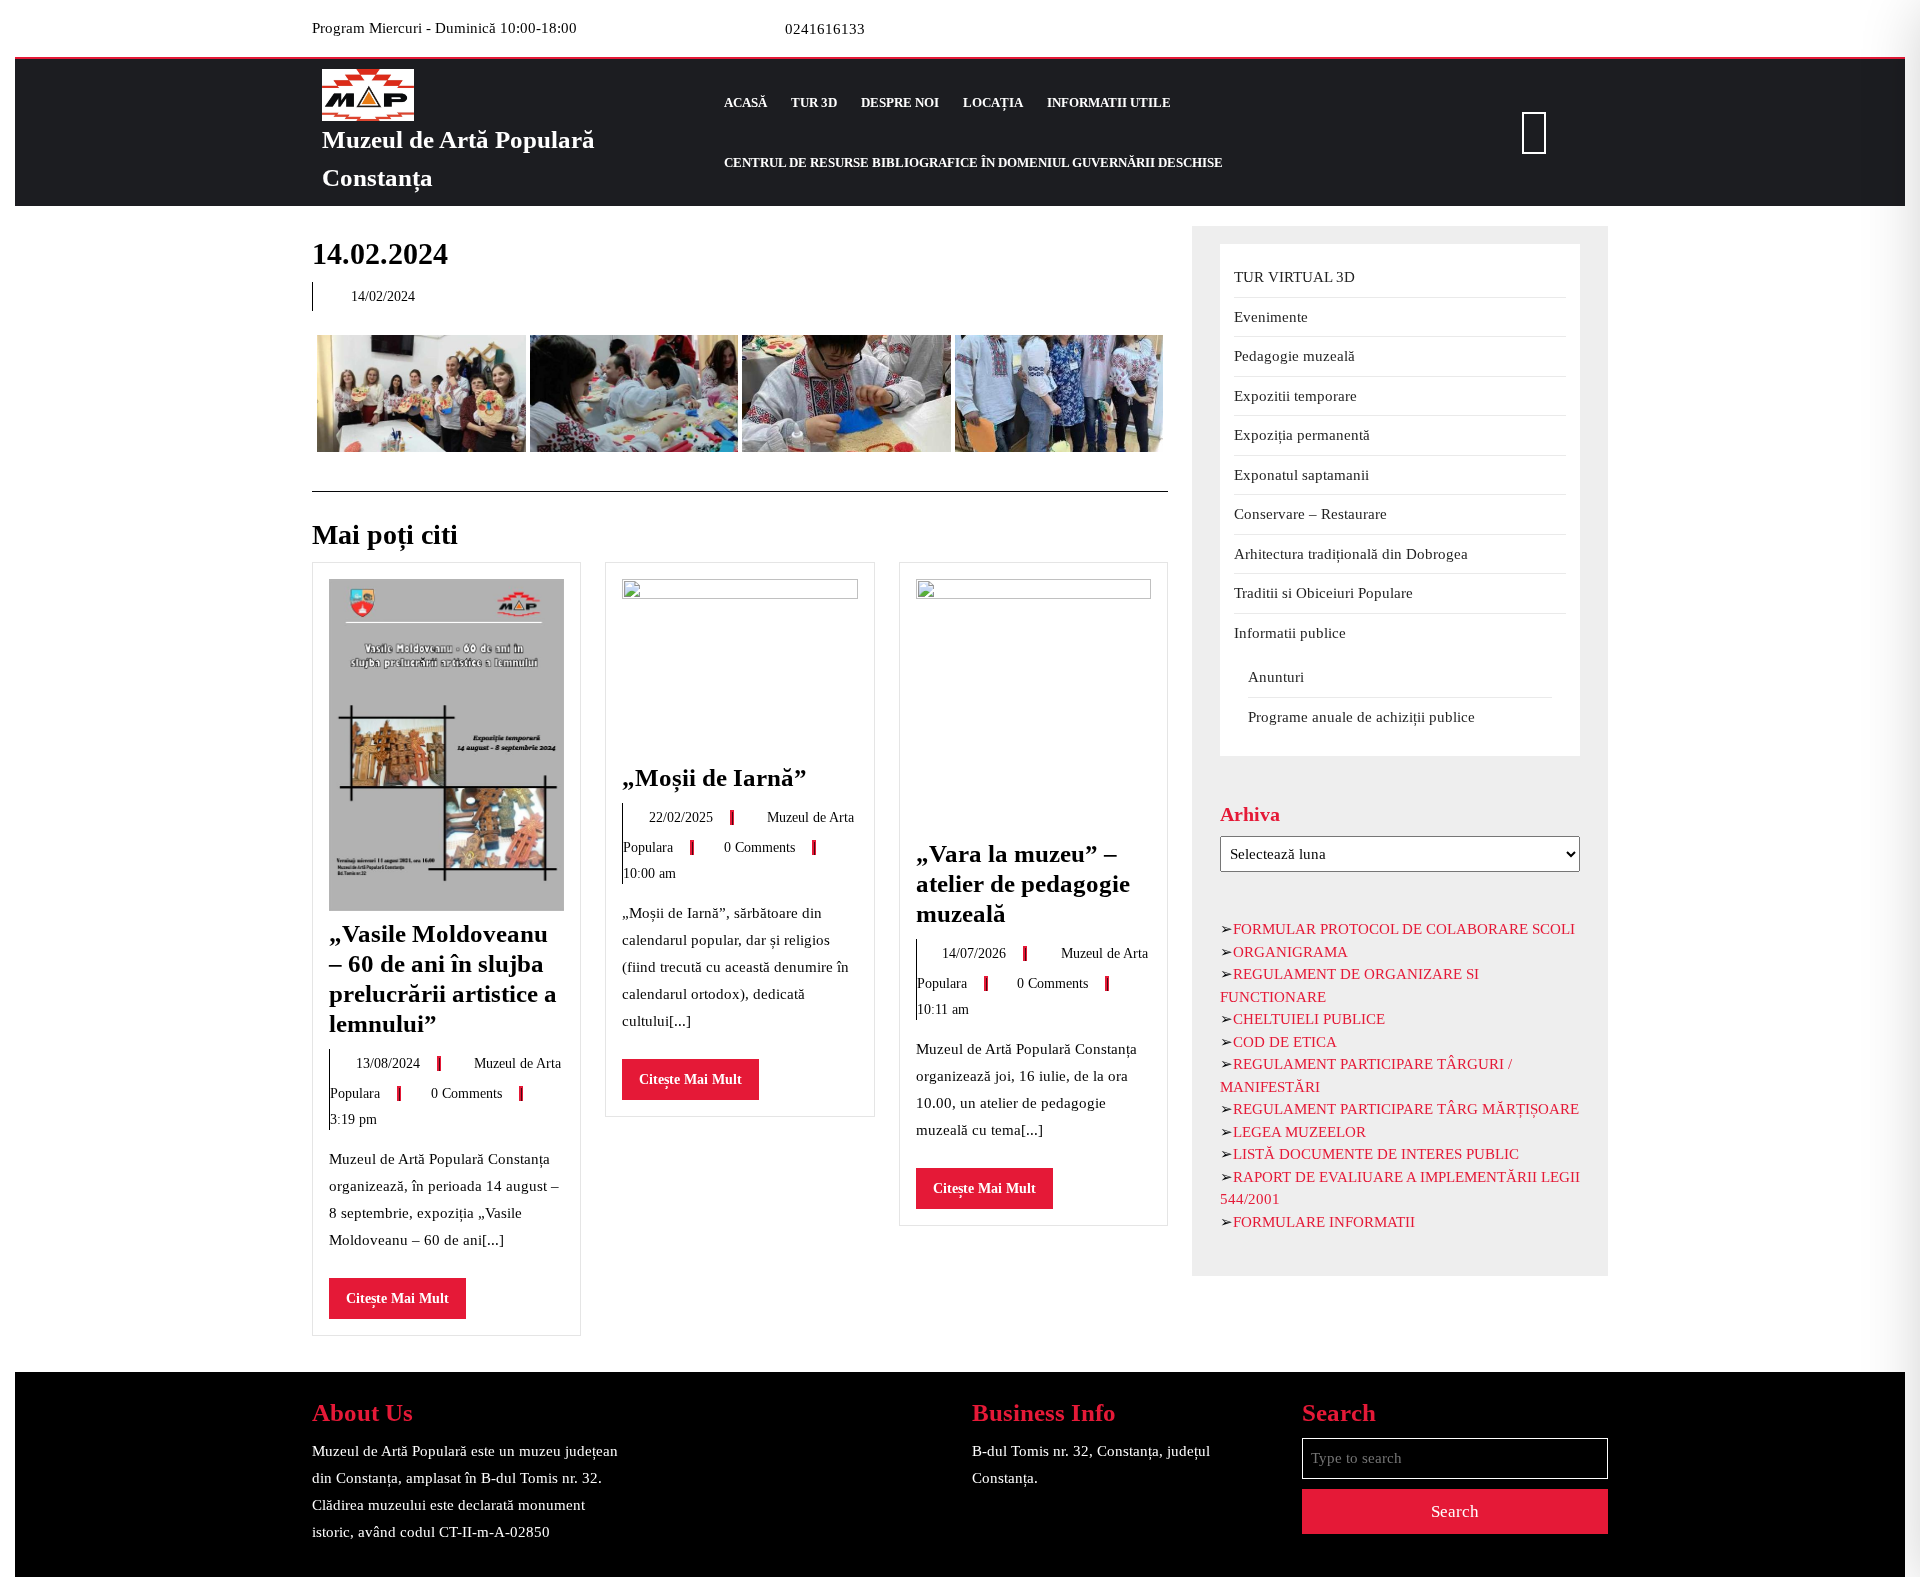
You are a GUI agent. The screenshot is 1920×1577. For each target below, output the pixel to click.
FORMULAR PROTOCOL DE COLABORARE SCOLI (1404, 929)
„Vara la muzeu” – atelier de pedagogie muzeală (1023, 883)
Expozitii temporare (1295, 396)
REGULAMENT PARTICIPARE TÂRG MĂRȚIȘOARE (1406, 1109)
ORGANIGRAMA (1290, 952)
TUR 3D (814, 102)
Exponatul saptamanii (1301, 475)
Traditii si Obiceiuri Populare (1323, 593)
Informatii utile (1109, 102)
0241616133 (825, 29)
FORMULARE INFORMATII (1324, 1222)
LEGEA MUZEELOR (1299, 1132)
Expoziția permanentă (1302, 435)
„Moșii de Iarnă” (720, 777)
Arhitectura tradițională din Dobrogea (1351, 554)
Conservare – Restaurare (1310, 514)
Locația (993, 102)
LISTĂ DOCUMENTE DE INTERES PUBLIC (1376, 1154)
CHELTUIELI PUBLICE (1309, 1019)
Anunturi (1276, 677)
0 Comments (468, 1093)
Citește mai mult (406, 1304)
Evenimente (1271, 317)
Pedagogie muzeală (1294, 356)
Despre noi (900, 102)
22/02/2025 (683, 817)
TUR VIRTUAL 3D (1294, 277)
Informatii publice (1290, 633)
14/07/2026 (976, 953)
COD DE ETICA (1285, 1042)
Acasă (745, 102)
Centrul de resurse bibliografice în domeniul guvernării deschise (973, 162)
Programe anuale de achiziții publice (1361, 717)
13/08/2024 (390, 1063)
